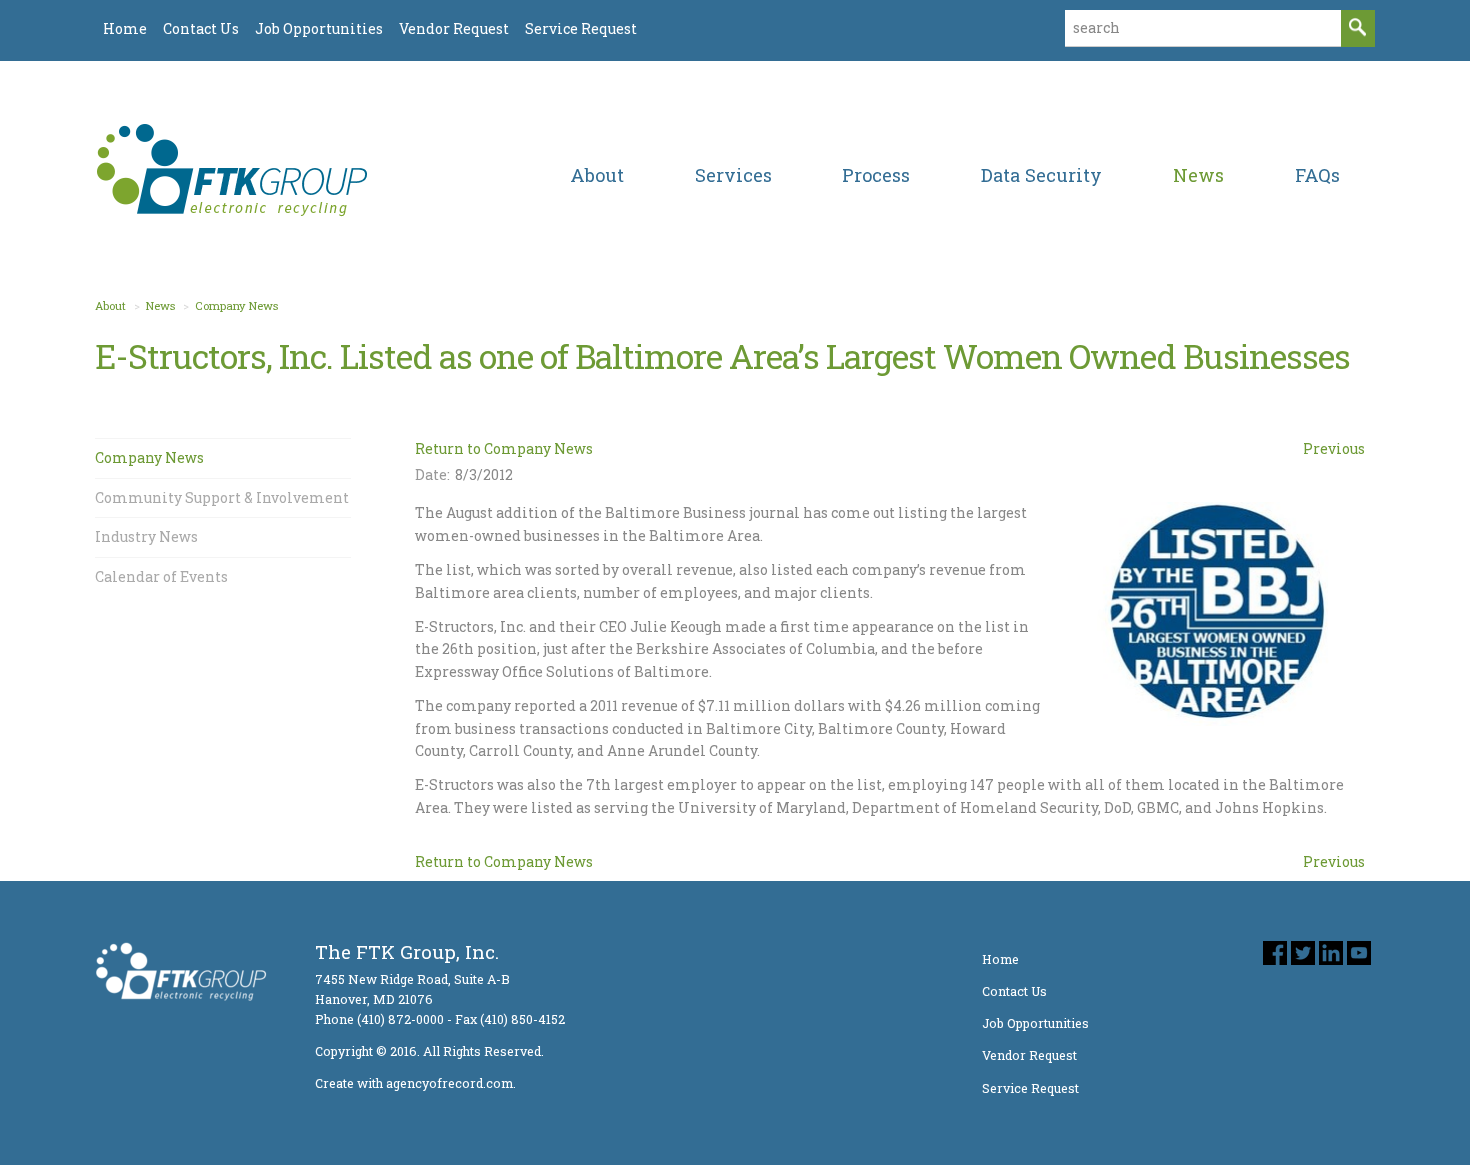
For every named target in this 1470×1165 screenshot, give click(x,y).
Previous (1334, 448)
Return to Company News (504, 448)
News (160, 305)
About (110, 305)
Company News (236, 305)
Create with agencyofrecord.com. (415, 1083)
